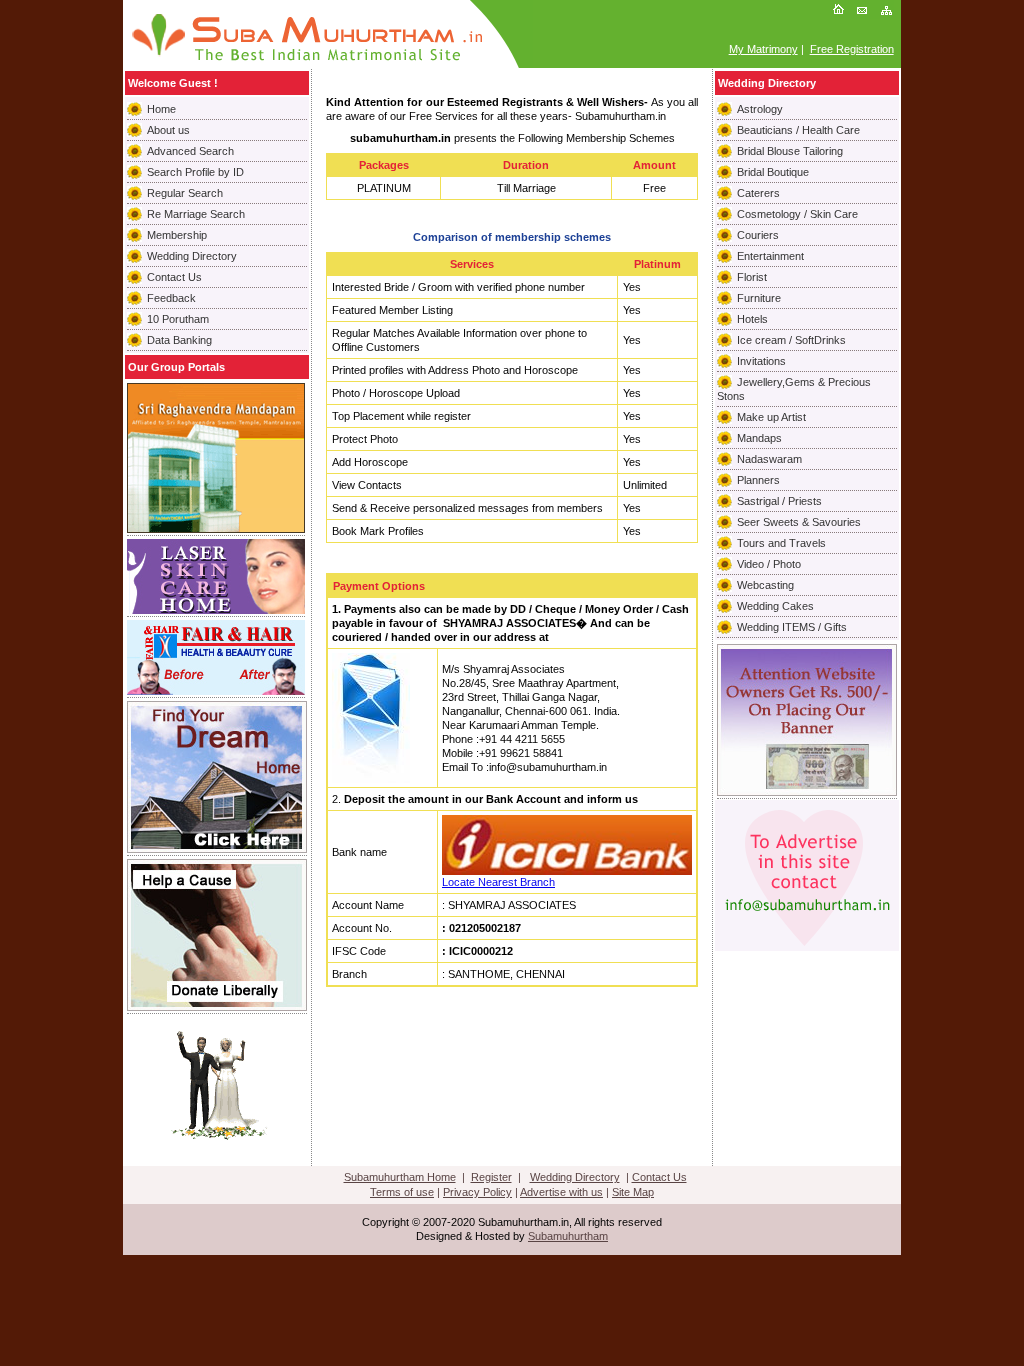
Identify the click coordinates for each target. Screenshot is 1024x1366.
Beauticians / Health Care (798, 130)
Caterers (758, 193)
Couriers (758, 235)
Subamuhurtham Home (400, 1177)
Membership (177, 235)
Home (161, 109)
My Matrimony (763, 49)
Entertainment (770, 256)
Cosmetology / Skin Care (797, 214)
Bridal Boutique (773, 172)
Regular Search (185, 193)
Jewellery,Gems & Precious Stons (794, 389)
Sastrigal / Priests (779, 501)
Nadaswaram (769, 459)
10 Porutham (178, 319)
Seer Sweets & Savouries (799, 522)
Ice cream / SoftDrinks (791, 340)
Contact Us (174, 277)
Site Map (633, 1192)
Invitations (761, 361)
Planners (758, 480)
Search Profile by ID (195, 172)
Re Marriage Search (196, 214)
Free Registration (852, 49)
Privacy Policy (477, 1192)
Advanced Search (190, 151)
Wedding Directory (192, 256)
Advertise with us (561, 1192)
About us (168, 130)
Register (491, 1177)
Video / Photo (769, 564)
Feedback (171, 298)
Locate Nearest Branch (498, 882)
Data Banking (179, 340)
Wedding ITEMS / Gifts (792, 627)
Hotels (752, 319)
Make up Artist (771, 417)
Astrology (760, 109)
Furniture (759, 298)
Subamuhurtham (568, 1236)
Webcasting (765, 585)
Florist (752, 277)
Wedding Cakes (775, 606)
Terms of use (402, 1192)
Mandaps (759, 438)
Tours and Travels (781, 543)
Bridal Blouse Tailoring (790, 151)
